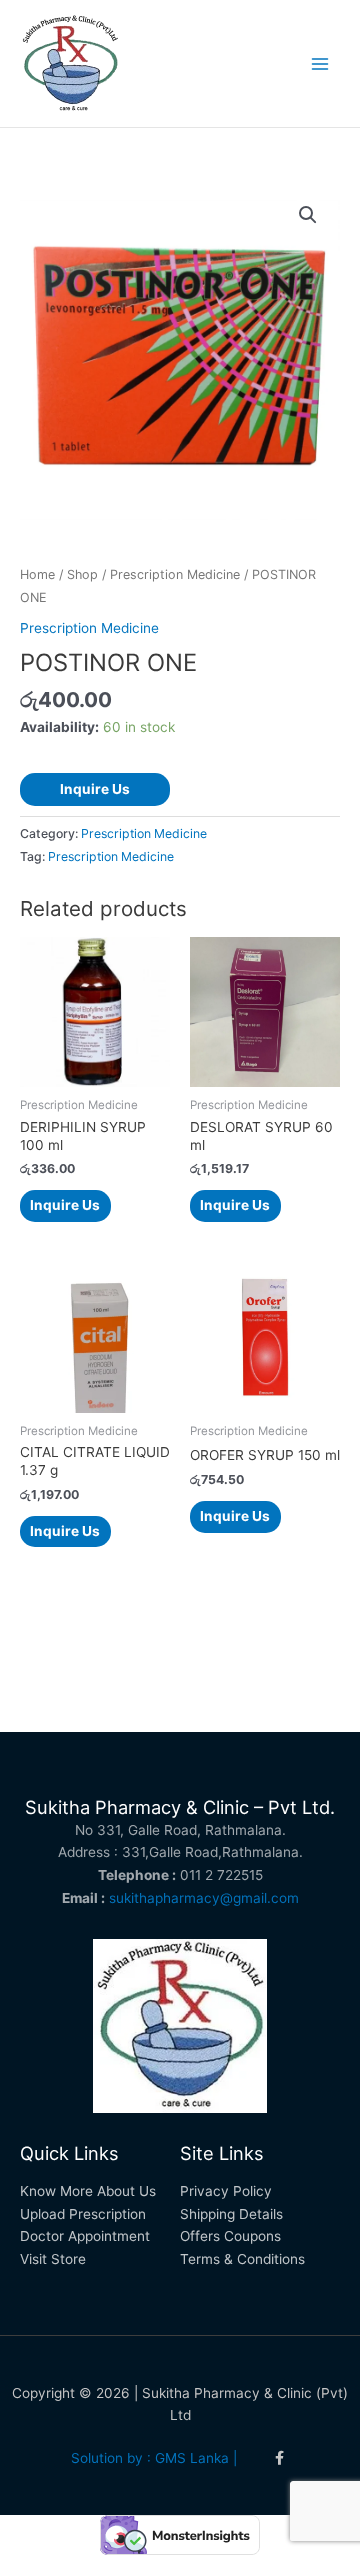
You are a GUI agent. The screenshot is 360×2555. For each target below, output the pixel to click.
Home (37, 574)
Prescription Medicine (175, 574)
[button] (308, 215)
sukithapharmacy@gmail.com (204, 1898)
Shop (82, 574)
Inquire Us (95, 789)
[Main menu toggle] (320, 63)
